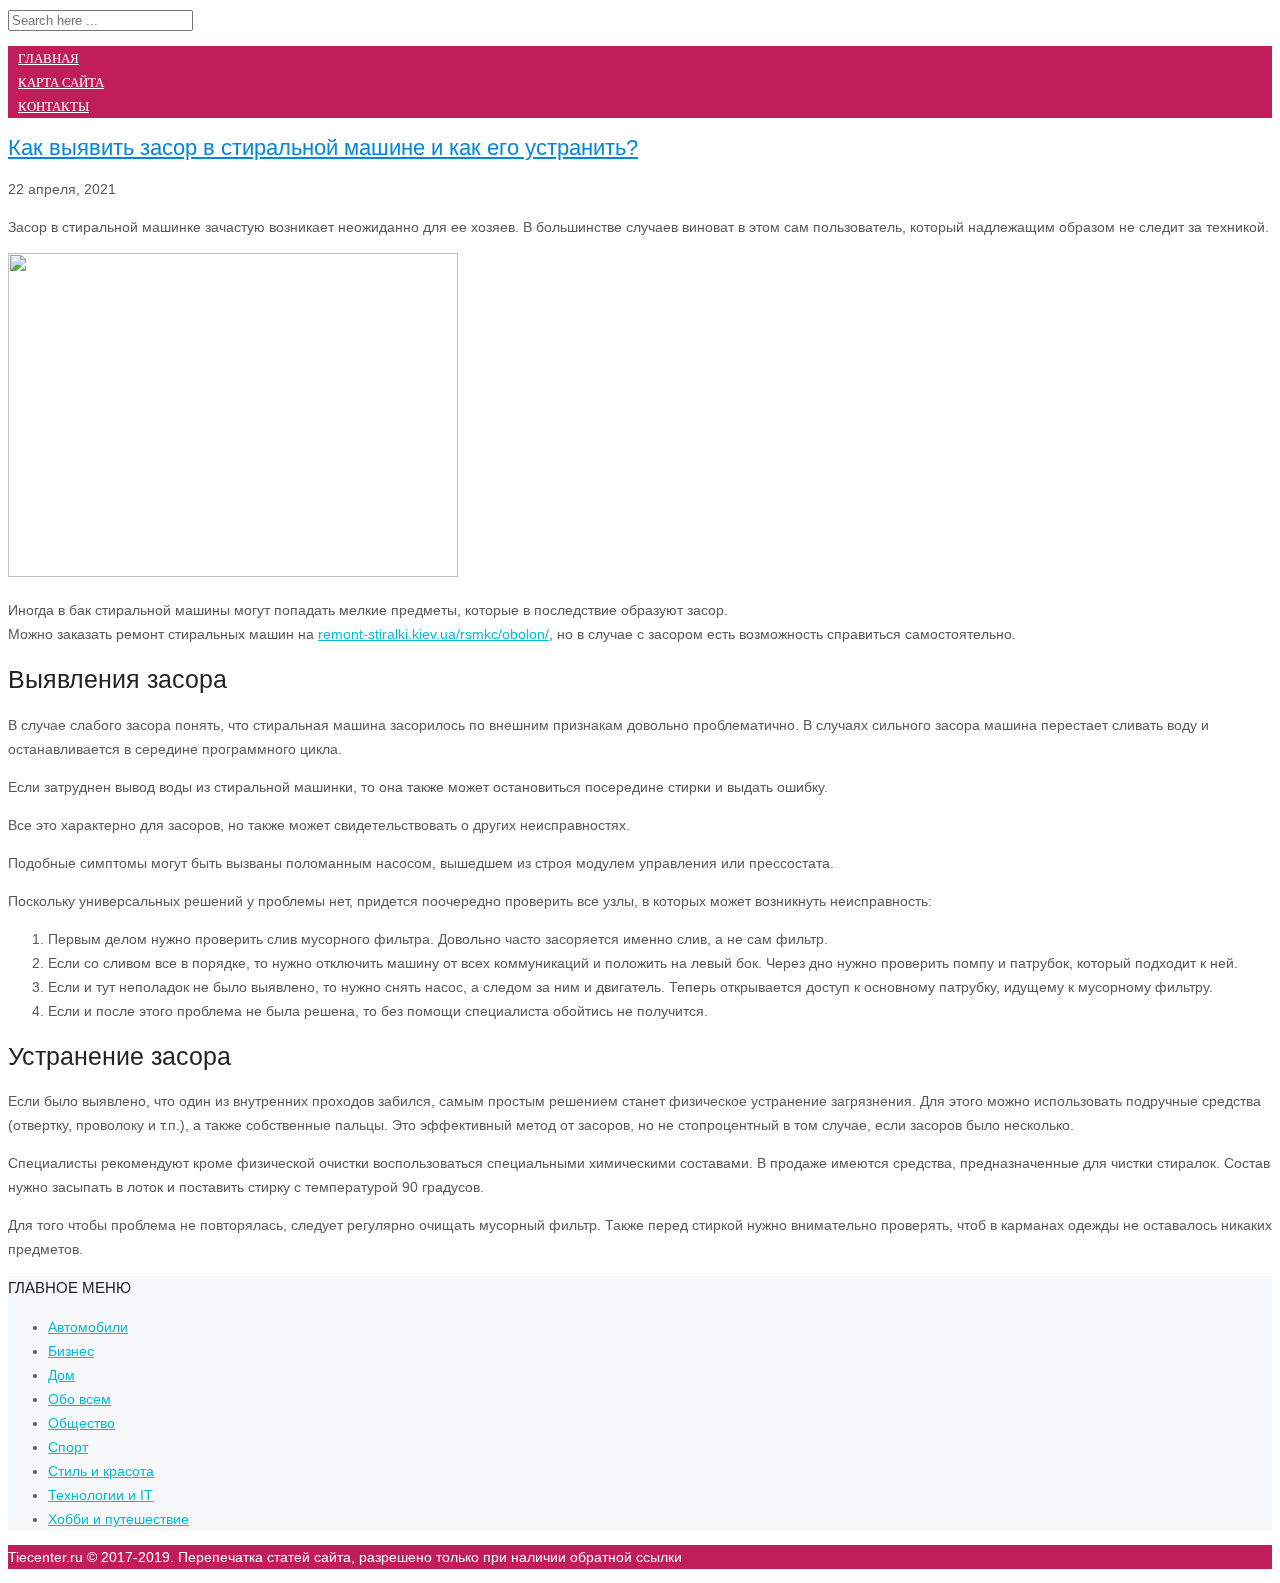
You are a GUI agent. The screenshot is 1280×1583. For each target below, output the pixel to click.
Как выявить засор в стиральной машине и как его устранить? (323, 147)
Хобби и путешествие (118, 1519)
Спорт (68, 1447)
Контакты (53, 106)
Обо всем (79, 1399)
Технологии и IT (100, 1495)
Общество (81, 1423)
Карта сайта (61, 82)
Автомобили (88, 1327)
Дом (61, 1375)
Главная (48, 58)
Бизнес (71, 1351)
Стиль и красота (101, 1471)
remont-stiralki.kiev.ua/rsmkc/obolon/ (433, 634)
